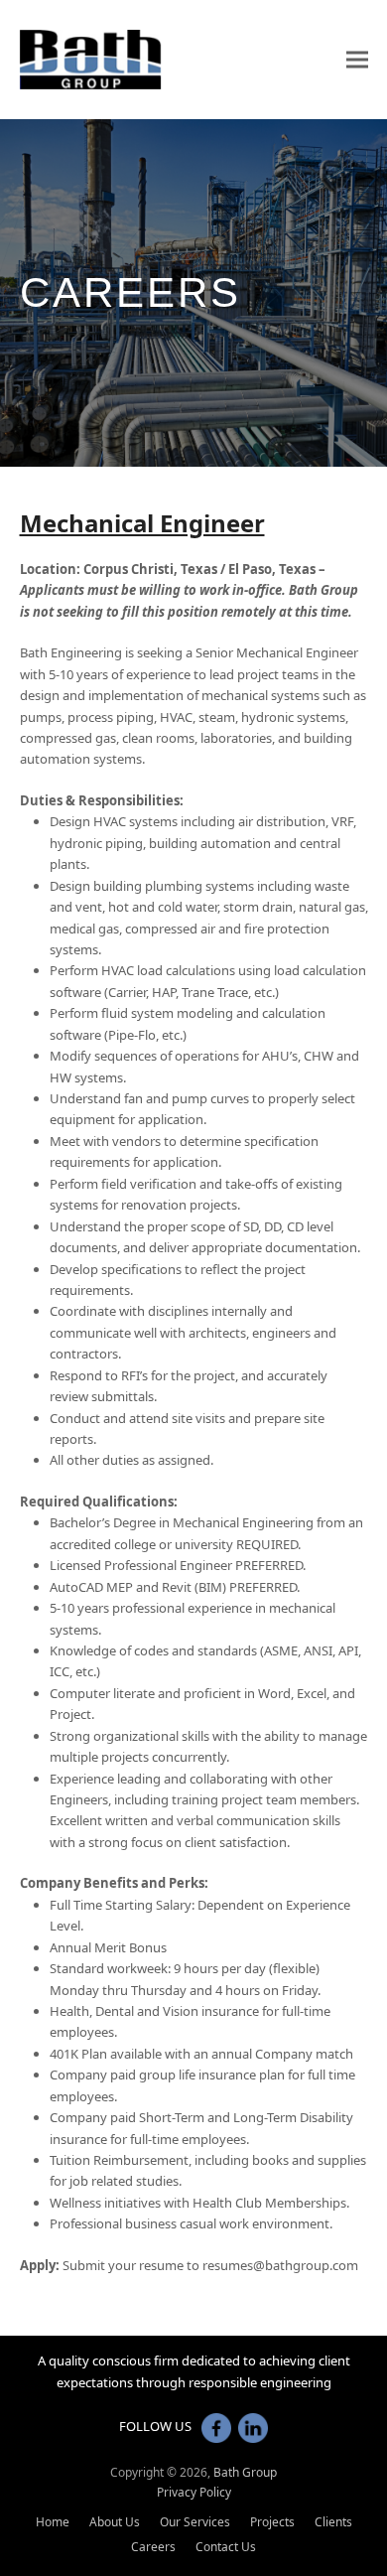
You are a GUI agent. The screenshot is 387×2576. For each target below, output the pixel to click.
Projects (272, 2522)
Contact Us (226, 2547)
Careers (153, 2547)
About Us (115, 2522)
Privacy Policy (194, 2492)
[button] (357, 59)
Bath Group (245, 2472)
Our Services (195, 2522)
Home (53, 2522)
